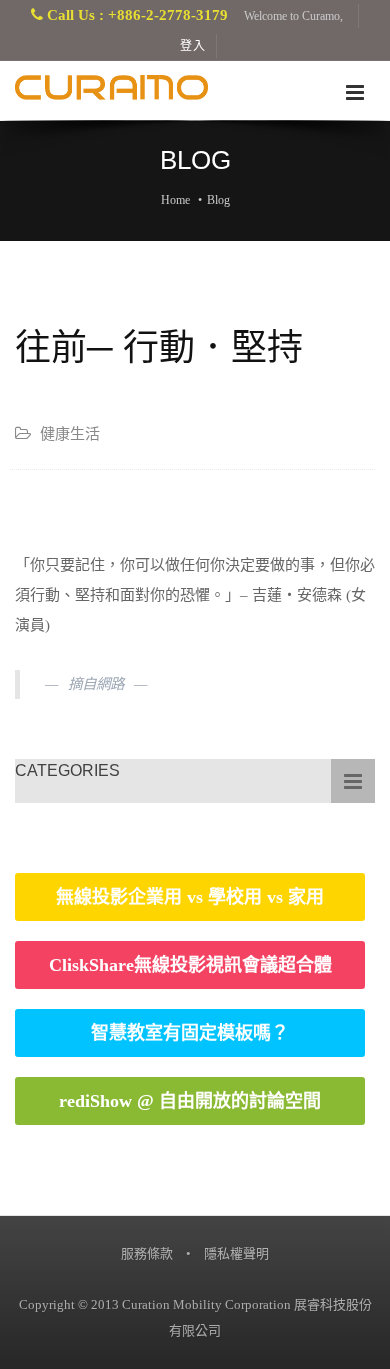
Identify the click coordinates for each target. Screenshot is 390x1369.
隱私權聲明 (236, 1253)
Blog (218, 200)
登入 (193, 46)
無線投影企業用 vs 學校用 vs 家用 (190, 897)
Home (175, 200)
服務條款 (147, 1253)
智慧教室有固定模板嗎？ (190, 1033)
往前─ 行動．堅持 (159, 347)
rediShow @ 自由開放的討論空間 (190, 1101)
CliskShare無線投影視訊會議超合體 (190, 965)
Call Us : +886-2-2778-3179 (135, 15)
